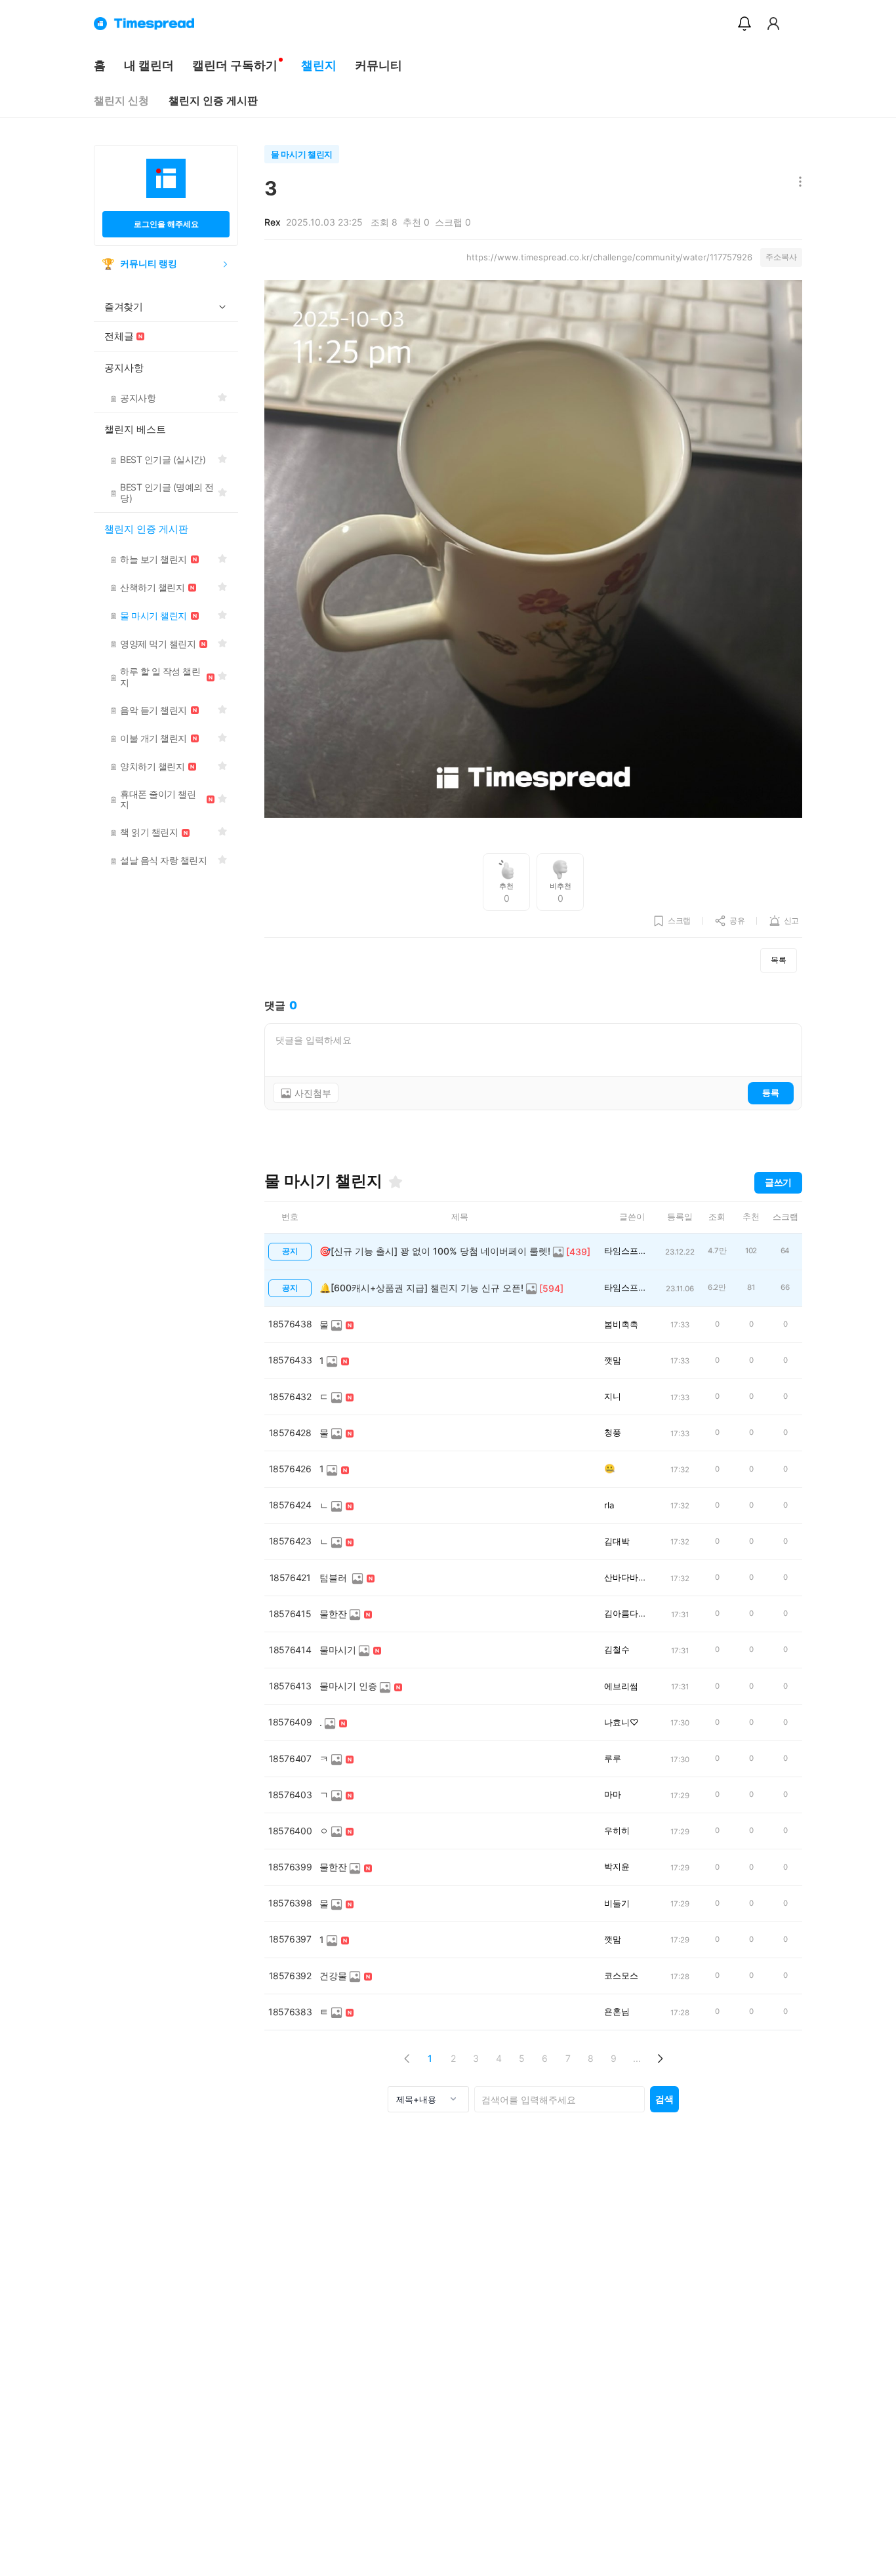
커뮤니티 (378, 65)
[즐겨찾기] (396, 1182)
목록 (779, 960)
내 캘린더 (149, 65)
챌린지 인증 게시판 (213, 101)
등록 (771, 1093)
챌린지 (319, 65)
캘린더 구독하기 (235, 65)
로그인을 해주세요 (166, 224)
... (637, 2058)
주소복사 (781, 257)
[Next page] (660, 2058)
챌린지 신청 (121, 101)
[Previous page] (407, 2058)
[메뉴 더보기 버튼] (797, 183)
